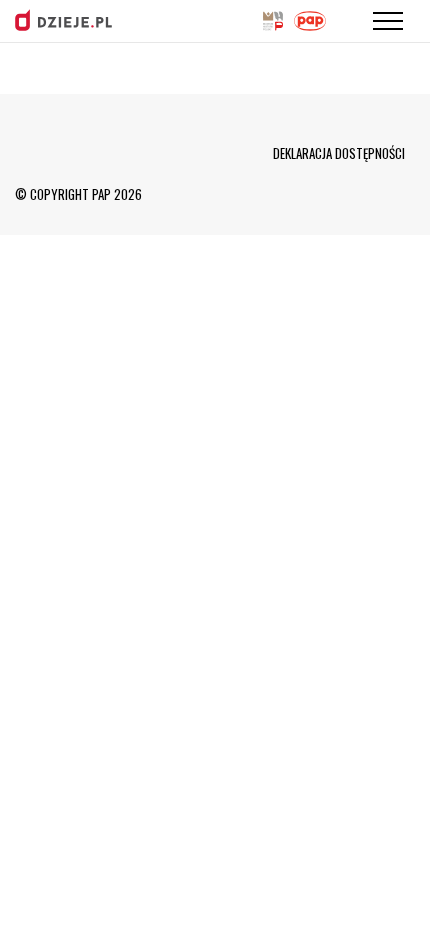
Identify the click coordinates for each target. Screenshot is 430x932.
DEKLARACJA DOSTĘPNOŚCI (339, 153)
